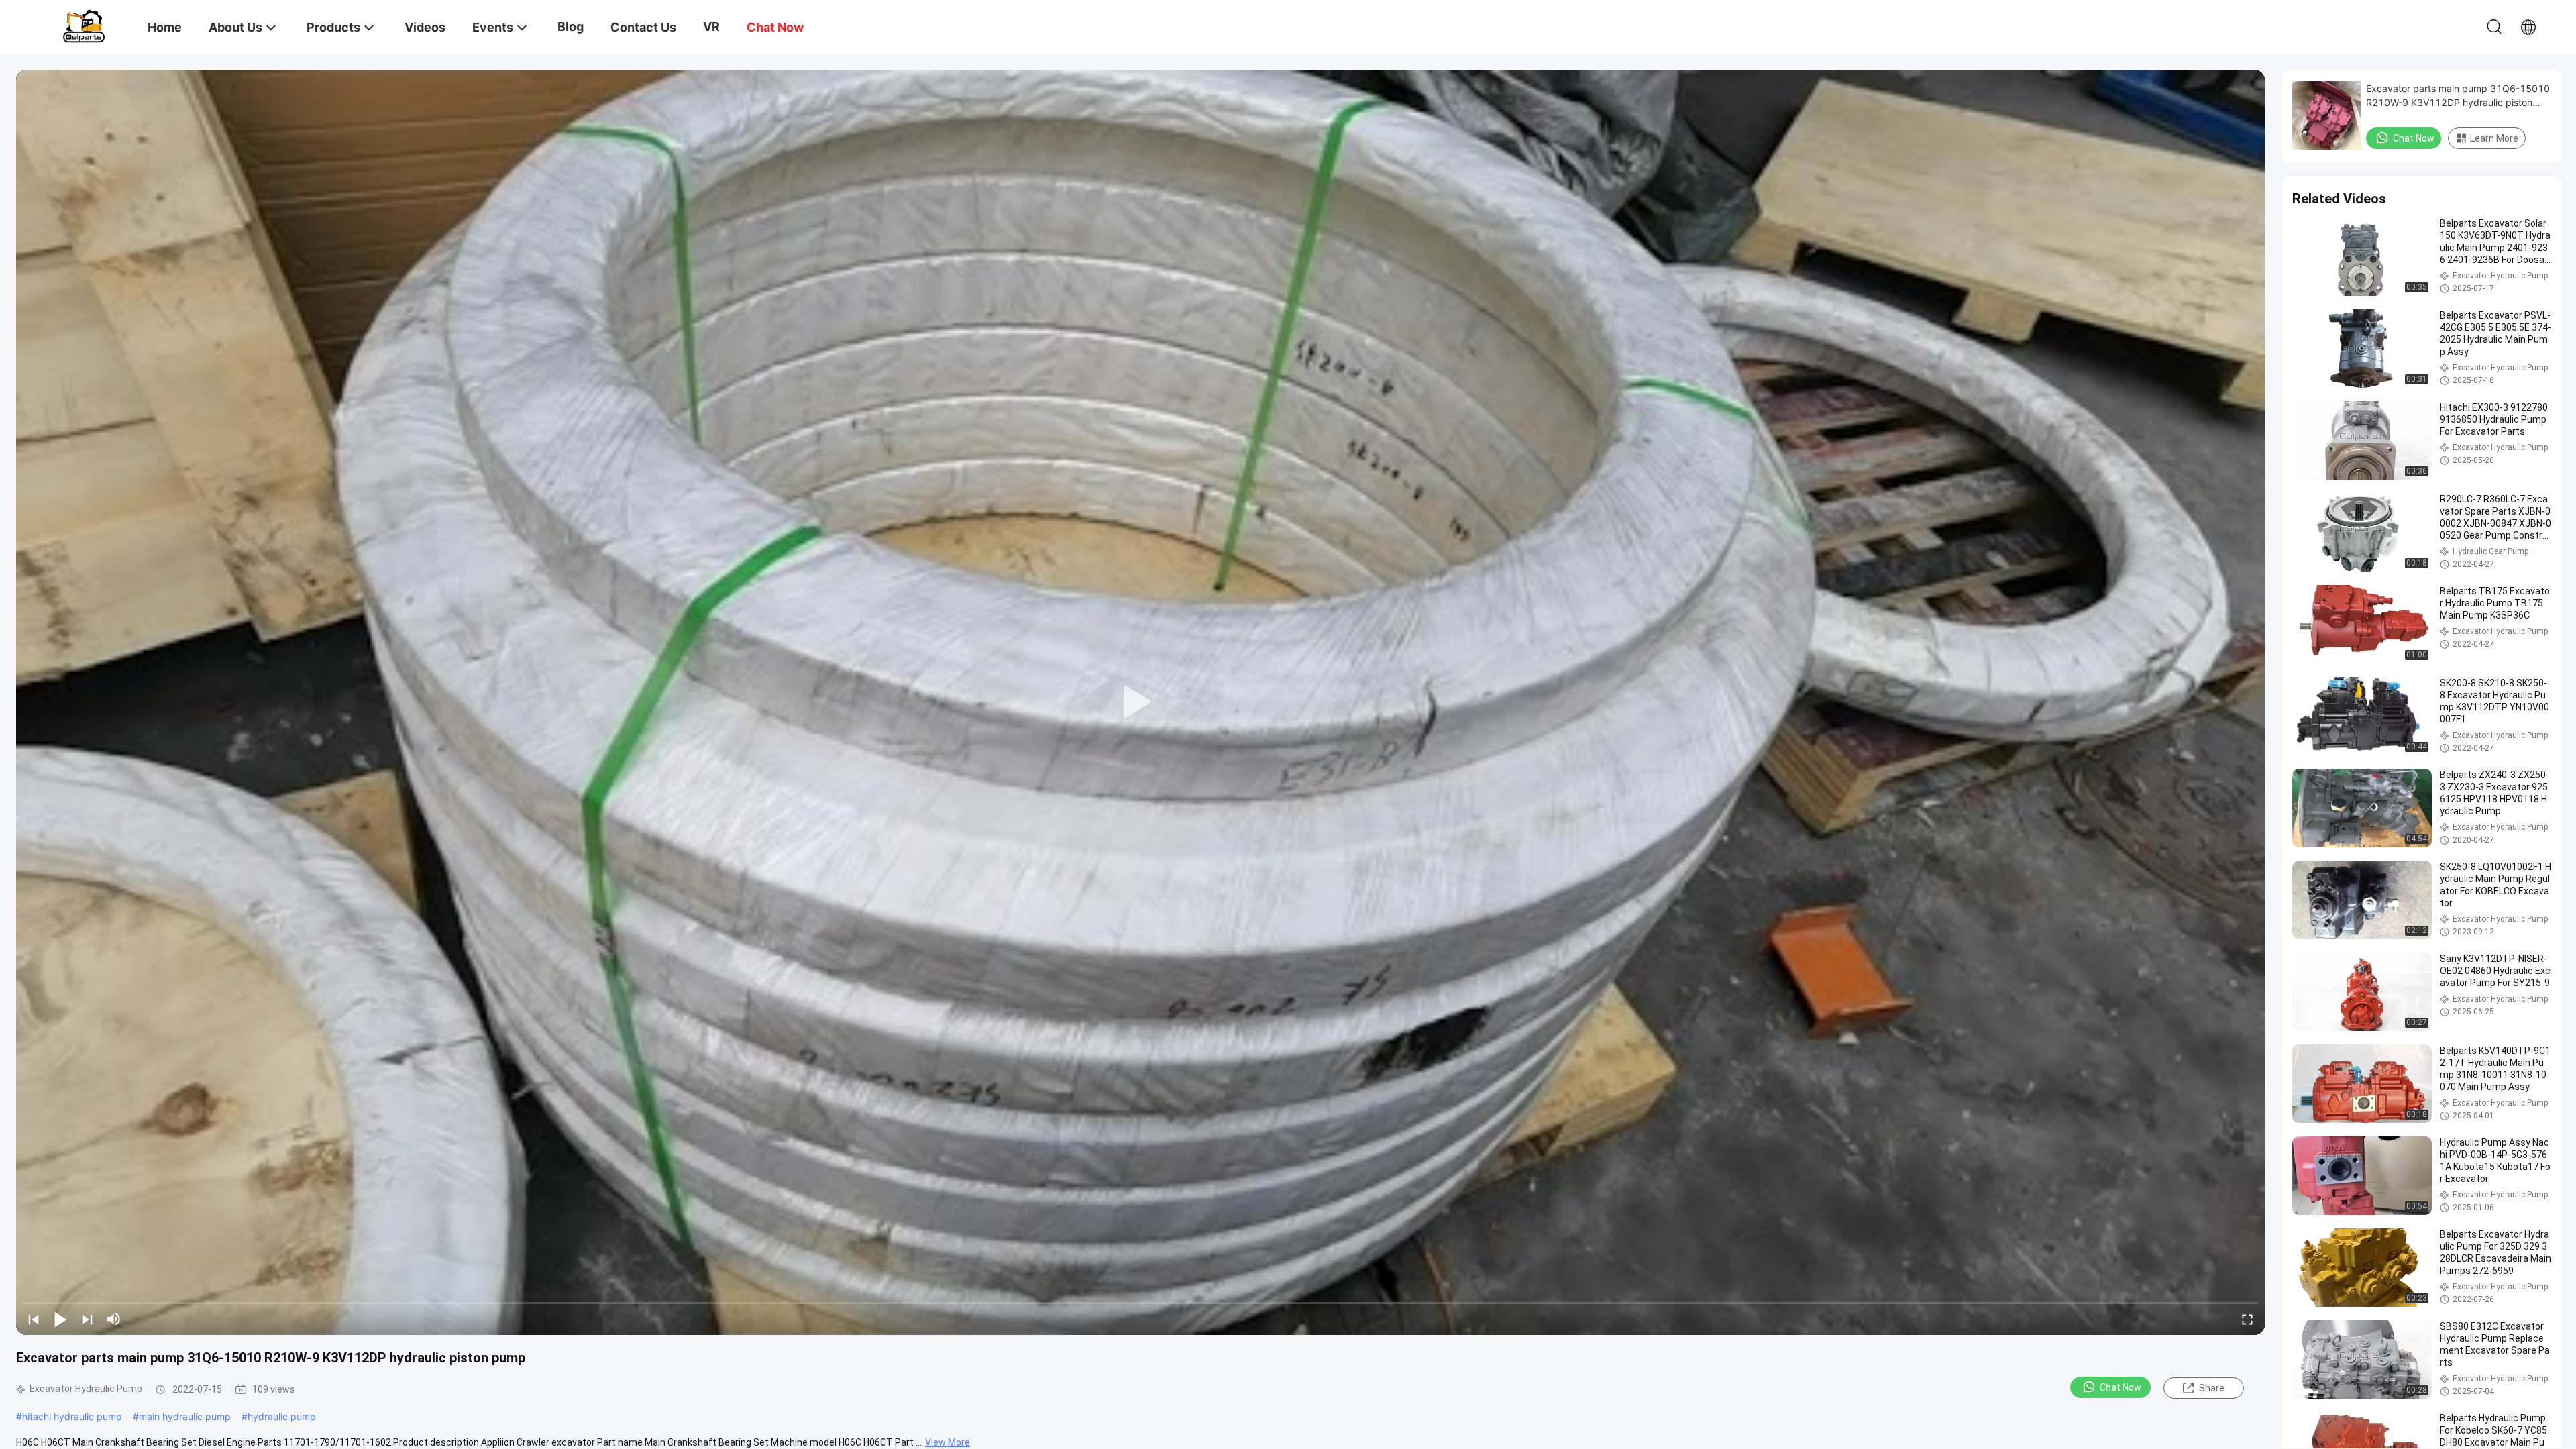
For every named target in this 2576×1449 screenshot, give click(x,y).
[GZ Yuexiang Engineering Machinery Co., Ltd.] (84, 25)
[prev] (34, 1319)
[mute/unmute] (114, 1319)
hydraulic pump (282, 1416)
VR (711, 26)
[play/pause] (60, 1319)
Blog (571, 26)
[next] (87, 1319)
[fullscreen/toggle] (2247, 1319)
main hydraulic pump (185, 1416)
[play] (1140, 702)
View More (948, 1442)
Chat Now (2121, 1387)
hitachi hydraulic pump (72, 1416)
